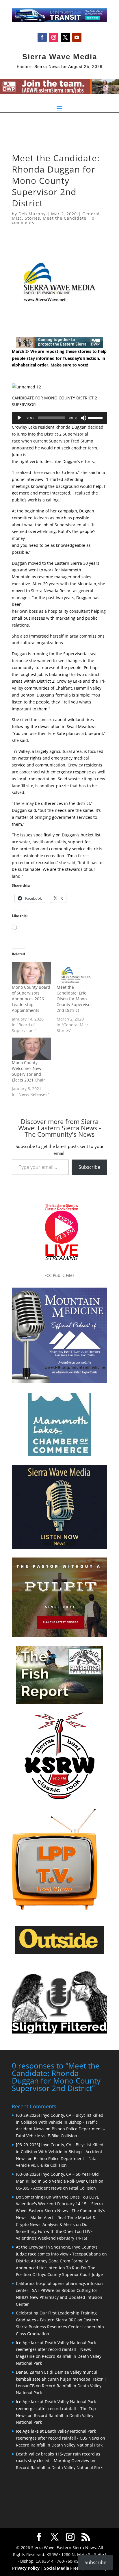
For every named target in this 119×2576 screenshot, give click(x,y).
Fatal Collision (82, 2188)
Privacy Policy (26, 2568)
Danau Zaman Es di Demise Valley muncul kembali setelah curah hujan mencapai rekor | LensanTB (61, 2379)
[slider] (96, 417)
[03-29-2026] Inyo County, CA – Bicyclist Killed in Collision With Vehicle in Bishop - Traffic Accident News (60, 2122)
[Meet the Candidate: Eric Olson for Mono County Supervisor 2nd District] (76, 973)
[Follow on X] (65, 37)
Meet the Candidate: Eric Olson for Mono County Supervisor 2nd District (74, 999)
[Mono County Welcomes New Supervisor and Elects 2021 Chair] (31, 1049)
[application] (59, 418)
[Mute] (83, 418)
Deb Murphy (32, 214)
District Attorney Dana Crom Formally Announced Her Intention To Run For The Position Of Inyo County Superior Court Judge (59, 2268)
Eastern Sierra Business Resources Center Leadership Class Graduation (60, 2327)
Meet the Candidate (65, 218)
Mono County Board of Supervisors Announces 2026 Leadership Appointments (31, 999)
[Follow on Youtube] (77, 37)
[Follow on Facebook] (42, 37)
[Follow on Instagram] (54, 37)
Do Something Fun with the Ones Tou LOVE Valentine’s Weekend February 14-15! (54, 2231)
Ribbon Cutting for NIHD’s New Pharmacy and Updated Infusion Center (59, 2297)
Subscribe (89, 1167)
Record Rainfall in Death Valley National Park (59, 2445)
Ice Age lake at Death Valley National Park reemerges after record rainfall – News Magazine (56, 2350)
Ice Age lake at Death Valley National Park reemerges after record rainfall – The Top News (56, 2409)
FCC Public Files (59, 1275)
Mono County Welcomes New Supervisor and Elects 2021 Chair (28, 1071)
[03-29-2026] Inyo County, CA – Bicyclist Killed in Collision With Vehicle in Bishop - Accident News (60, 2152)
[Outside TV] (59, 1953)
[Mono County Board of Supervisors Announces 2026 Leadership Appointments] (31, 973)
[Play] (19, 418)
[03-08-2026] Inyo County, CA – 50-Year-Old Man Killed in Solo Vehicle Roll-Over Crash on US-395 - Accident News (60, 2181)
